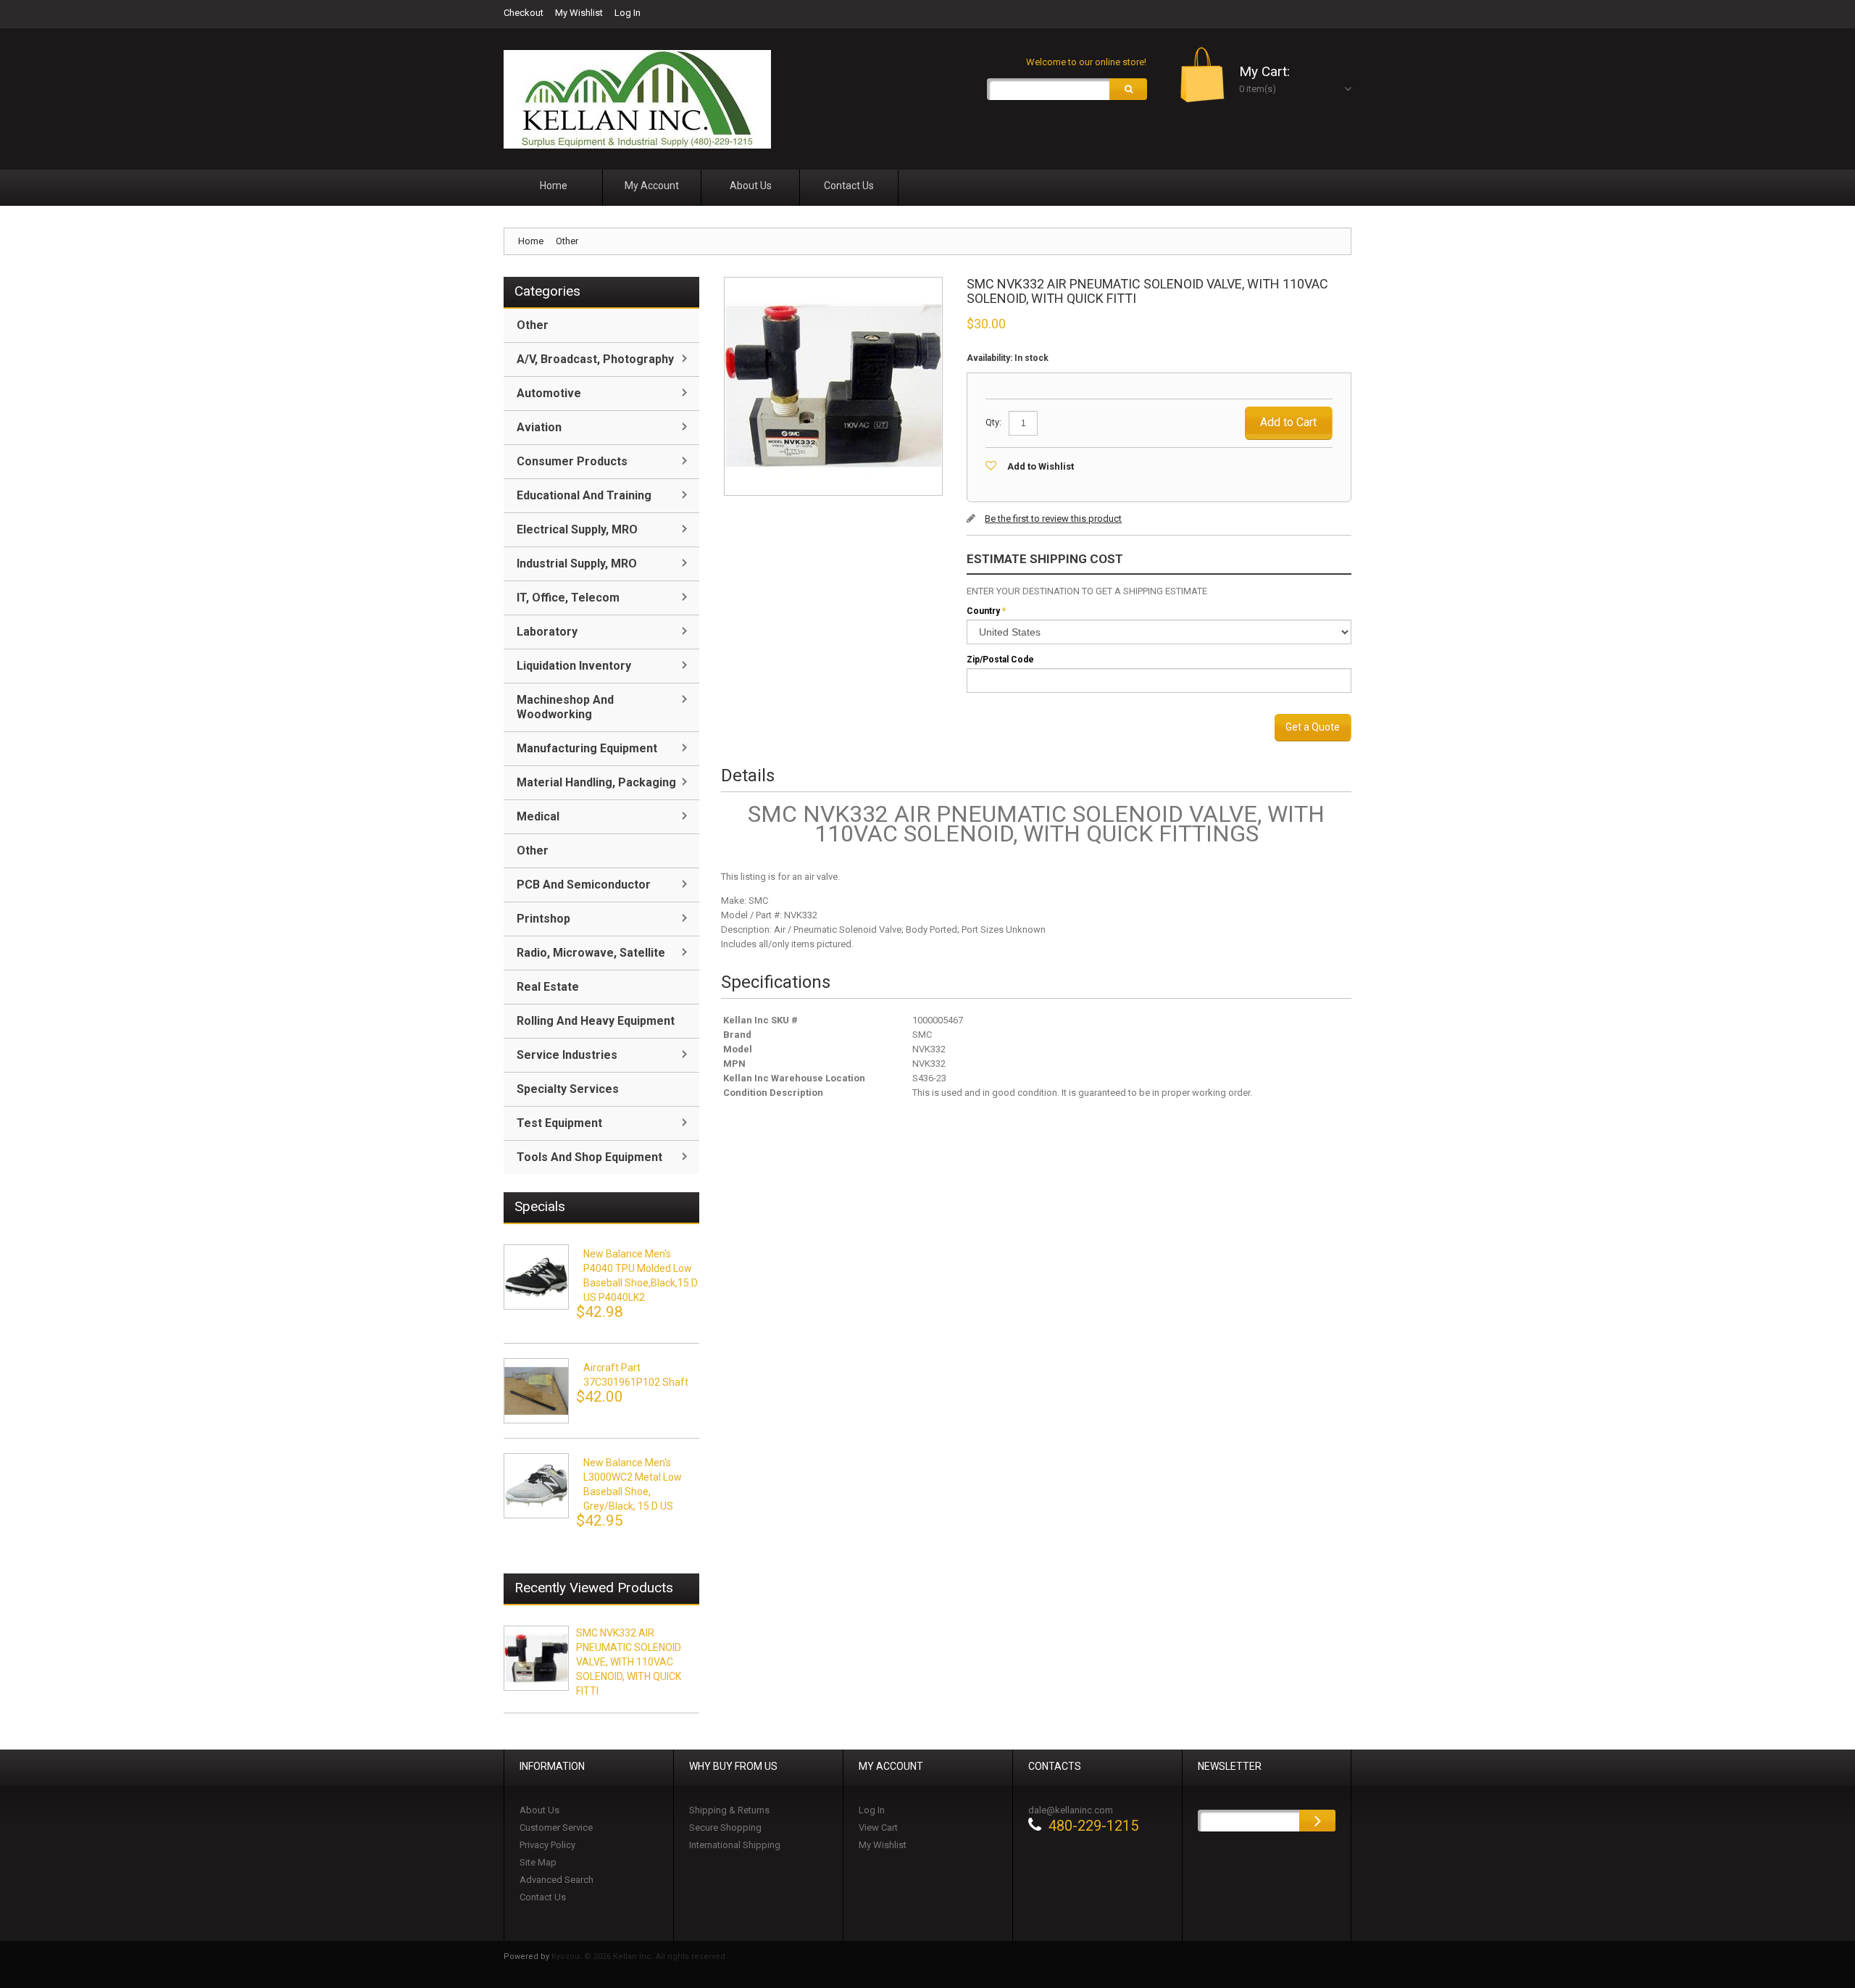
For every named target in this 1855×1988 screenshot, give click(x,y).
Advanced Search (556, 1880)
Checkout (524, 13)
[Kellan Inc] (637, 99)
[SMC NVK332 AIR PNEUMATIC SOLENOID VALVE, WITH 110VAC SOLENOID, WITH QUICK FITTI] (536, 1658)
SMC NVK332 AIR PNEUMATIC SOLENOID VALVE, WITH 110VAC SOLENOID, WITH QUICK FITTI (629, 1662)
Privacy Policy (547, 1845)
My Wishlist (579, 13)
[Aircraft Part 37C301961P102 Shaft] (536, 1391)
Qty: (993, 422)
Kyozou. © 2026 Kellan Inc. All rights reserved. (639, 1956)
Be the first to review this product (1053, 519)
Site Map (538, 1862)
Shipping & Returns (729, 1810)
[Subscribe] (1317, 1821)
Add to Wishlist (1041, 466)
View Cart (878, 1827)
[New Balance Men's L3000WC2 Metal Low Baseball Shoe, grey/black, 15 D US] (536, 1486)
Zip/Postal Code (1000, 660)
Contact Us (543, 1897)
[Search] (1128, 89)
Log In (628, 13)
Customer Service (556, 1827)
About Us (539, 1810)
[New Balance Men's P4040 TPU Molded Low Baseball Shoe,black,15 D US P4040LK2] (536, 1277)
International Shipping (735, 1845)
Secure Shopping (725, 1827)
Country (983, 611)
